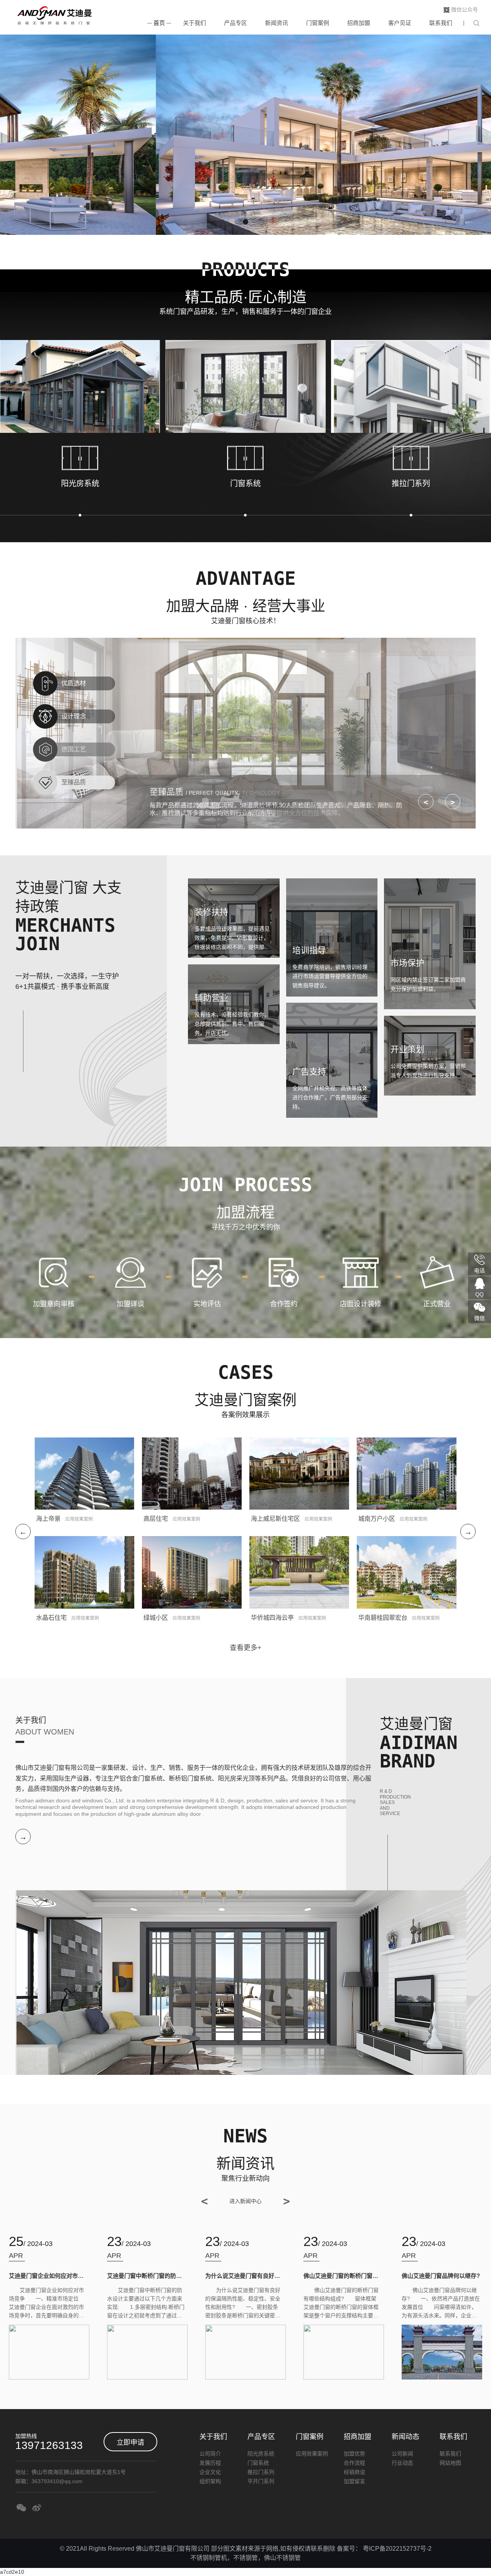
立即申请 (130, 2442)
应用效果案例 (312, 2454)
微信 (479, 1318)
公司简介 (210, 2454)
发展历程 (210, 2463)
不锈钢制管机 (209, 2558)
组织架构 (210, 2481)
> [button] (453, 802)
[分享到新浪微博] (36, 2508)
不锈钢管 (245, 2558)
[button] (245, 222)
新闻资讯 (277, 23)
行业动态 (402, 2463)
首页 (159, 23)
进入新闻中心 (245, 2201)
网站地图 (450, 2463)
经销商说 (354, 2472)
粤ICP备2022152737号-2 (397, 2549)
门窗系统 (258, 2463)
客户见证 (400, 23)
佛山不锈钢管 (282, 2558)
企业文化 (210, 2472)
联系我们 (441, 23)
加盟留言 (354, 2481)
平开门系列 (261, 2481)
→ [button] (468, 1532)
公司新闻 (402, 2454)
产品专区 (236, 23)
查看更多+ (246, 1648)
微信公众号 (465, 10)
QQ (479, 1294)
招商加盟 (359, 23)
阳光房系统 (261, 2454)
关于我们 (194, 23)
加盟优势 (354, 2454)
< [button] (426, 802)
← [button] (23, 1532)
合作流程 (354, 2463)
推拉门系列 (261, 2472)
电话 (479, 1271)
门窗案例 (318, 23)
